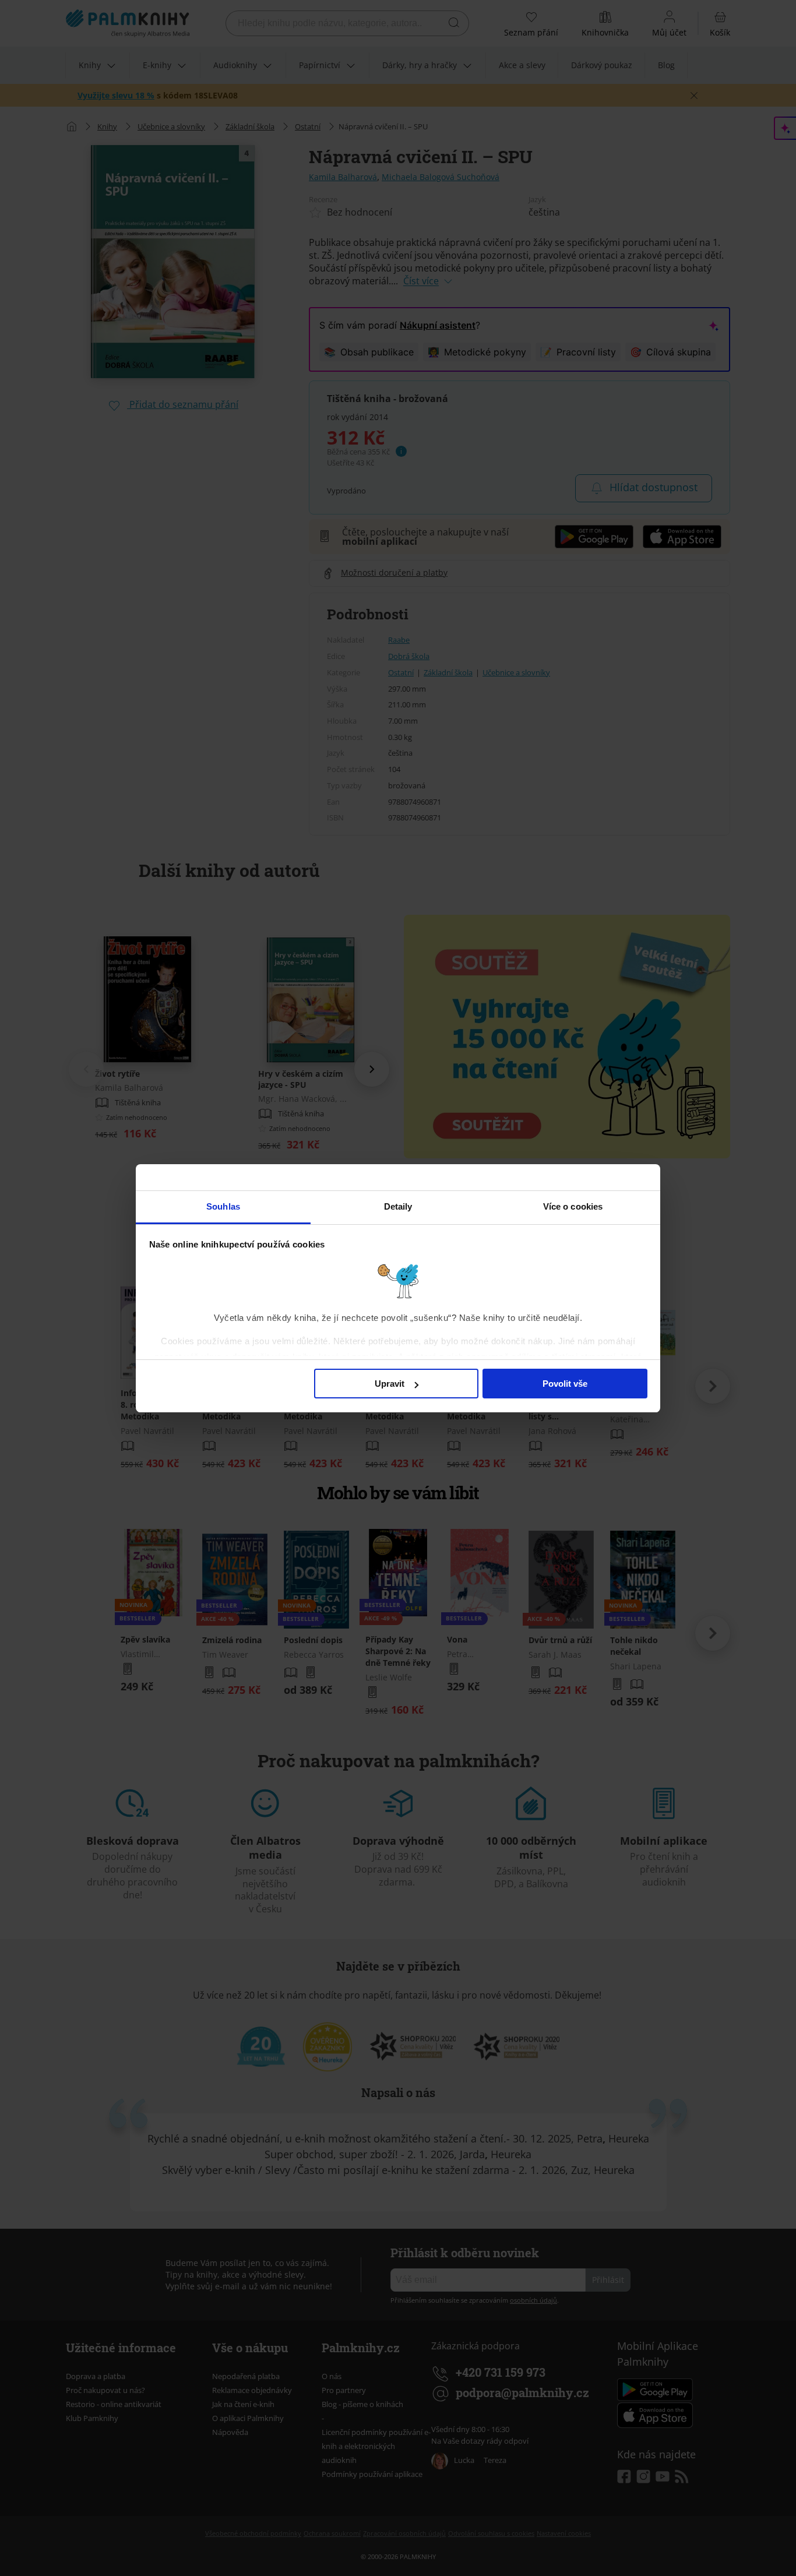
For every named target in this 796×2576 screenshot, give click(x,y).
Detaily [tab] (398, 1206)
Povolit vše (565, 1384)
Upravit (390, 1384)
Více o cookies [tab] (573, 1206)
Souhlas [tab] (223, 1206)
